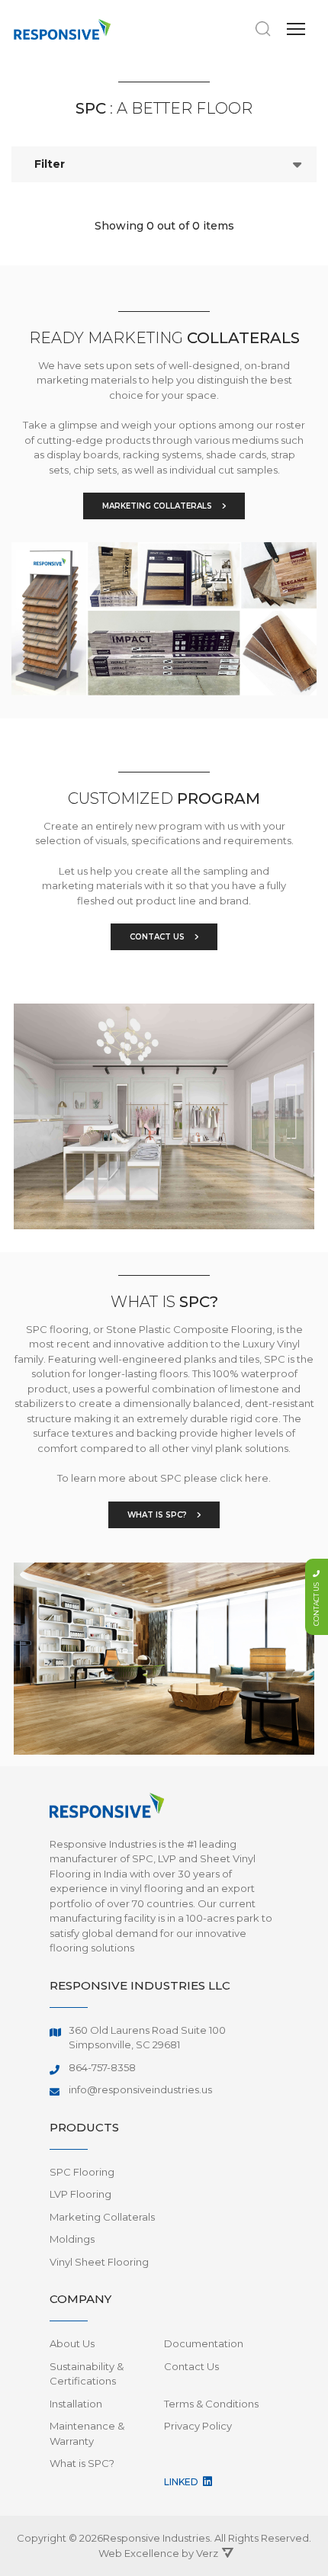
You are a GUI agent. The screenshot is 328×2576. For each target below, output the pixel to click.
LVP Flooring (80, 2194)
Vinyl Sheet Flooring (99, 2262)
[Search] (263, 29)
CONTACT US (158, 937)
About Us (72, 2343)
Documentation (204, 2343)
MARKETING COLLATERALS (158, 506)
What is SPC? (82, 2463)
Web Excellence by (158, 2553)
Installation (76, 2404)
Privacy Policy (198, 2426)
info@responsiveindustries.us (140, 2089)
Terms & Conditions (211, 2404)
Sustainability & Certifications (87, 2374)
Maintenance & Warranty (87, 2433)
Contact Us (191, 2366)
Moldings (72, 2239)
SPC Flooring (82, 2172)
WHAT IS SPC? (158, 1515)
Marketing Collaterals (102, 2217)
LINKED (182, 2482)
